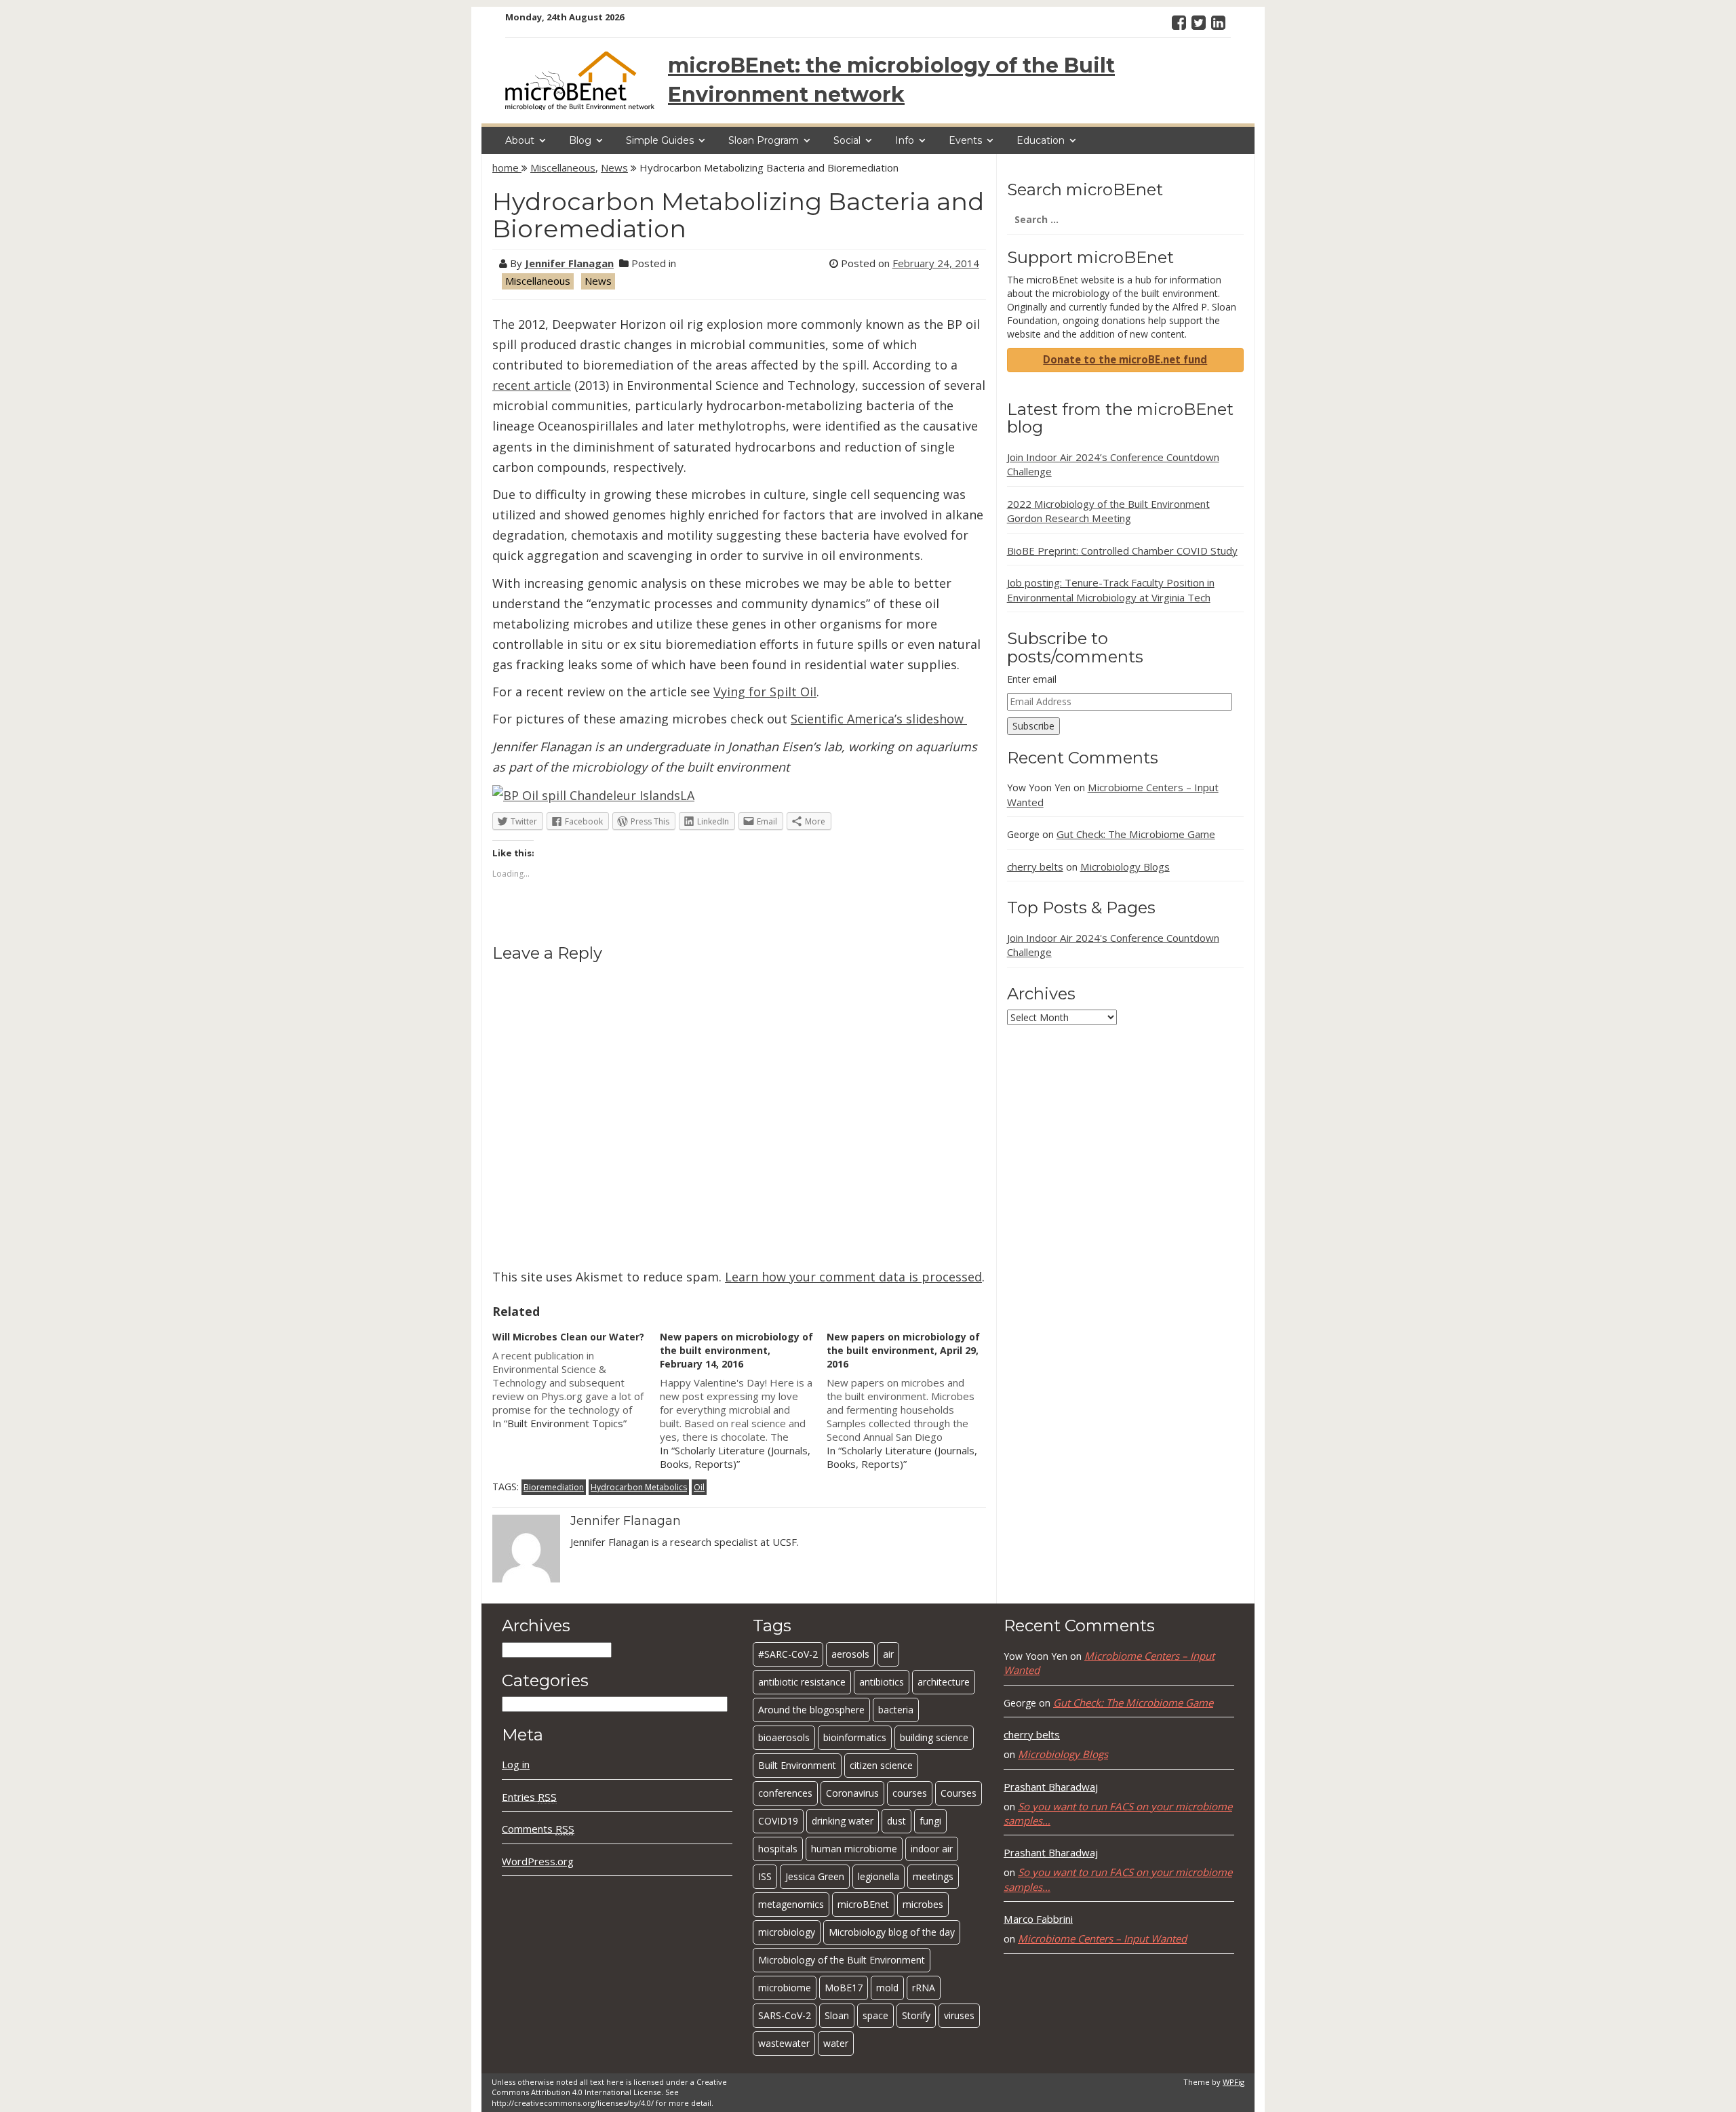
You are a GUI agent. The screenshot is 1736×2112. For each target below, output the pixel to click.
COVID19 (778, 1821)
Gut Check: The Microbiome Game (1136, 834)
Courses (959, 1793)
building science (934, 1737)
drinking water (843, 1821)
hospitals (778, 1849)
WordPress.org (538, 1861)
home (507, 167)
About (520, 140)
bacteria (896, 1710)
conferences (785, 1793)
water (836, 2043)
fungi (930, 1821)
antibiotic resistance (802, 1682)
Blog (580, 140)
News (614, 167)
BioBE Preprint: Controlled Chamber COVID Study (1122, 551)
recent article (532, 385)
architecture (944, 1682)
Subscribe (1033, 726)
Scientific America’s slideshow (879, 719)
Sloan (837, 2015)
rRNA (924, 1988)
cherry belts (1035, 866)
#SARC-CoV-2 (788, 1654)
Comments (538, 1829)
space (875, 2015)
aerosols (850, 1654)
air (888, 1654)
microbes (923, 1904)
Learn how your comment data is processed (853, 1277)
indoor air (932, 1849)
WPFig (1234, 2082)
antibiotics (882, 1682)
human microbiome (854, 1849)
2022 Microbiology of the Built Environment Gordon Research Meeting (1108, 511)
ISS (765, 1876)
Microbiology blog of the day (892, 1932)
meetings (933, 1876)
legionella (879, 1876)
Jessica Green (815, 1876)
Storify (916, 2015)
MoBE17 (844, 1988)
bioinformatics (855, 1737)
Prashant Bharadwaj (1051, 1787)
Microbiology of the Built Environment (842, 1960)
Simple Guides (660, 140)
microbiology (787, 1932)
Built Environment (797, 1765)
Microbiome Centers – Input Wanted (1102, 1938)
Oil (699, 1487)
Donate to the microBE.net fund (1125, 359)
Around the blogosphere (811, 1710)
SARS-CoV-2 (785, 2015)
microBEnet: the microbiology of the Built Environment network (891, 80)
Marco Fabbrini (1038, 1919)
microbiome (785, 1988)
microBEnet (863, 1904)
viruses (959, 2015)
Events (965, 140)
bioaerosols (784, 1737)
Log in (516, 1764)
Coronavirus (852, 1793)
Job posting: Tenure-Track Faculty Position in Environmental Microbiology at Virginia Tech (1111, 590)
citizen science (881, 1765)
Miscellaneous (563, 167)
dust (896, 1821)
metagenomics (791, 1904)
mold (887, 1988)
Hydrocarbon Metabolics (639, 1487)
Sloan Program (764, 140)
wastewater (784, 2043)
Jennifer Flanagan (569, 263)
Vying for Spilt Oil (765, 692)
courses (910, 1793)
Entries (529, 1797)
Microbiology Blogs (1125, 866)
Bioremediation (554, 1487)
